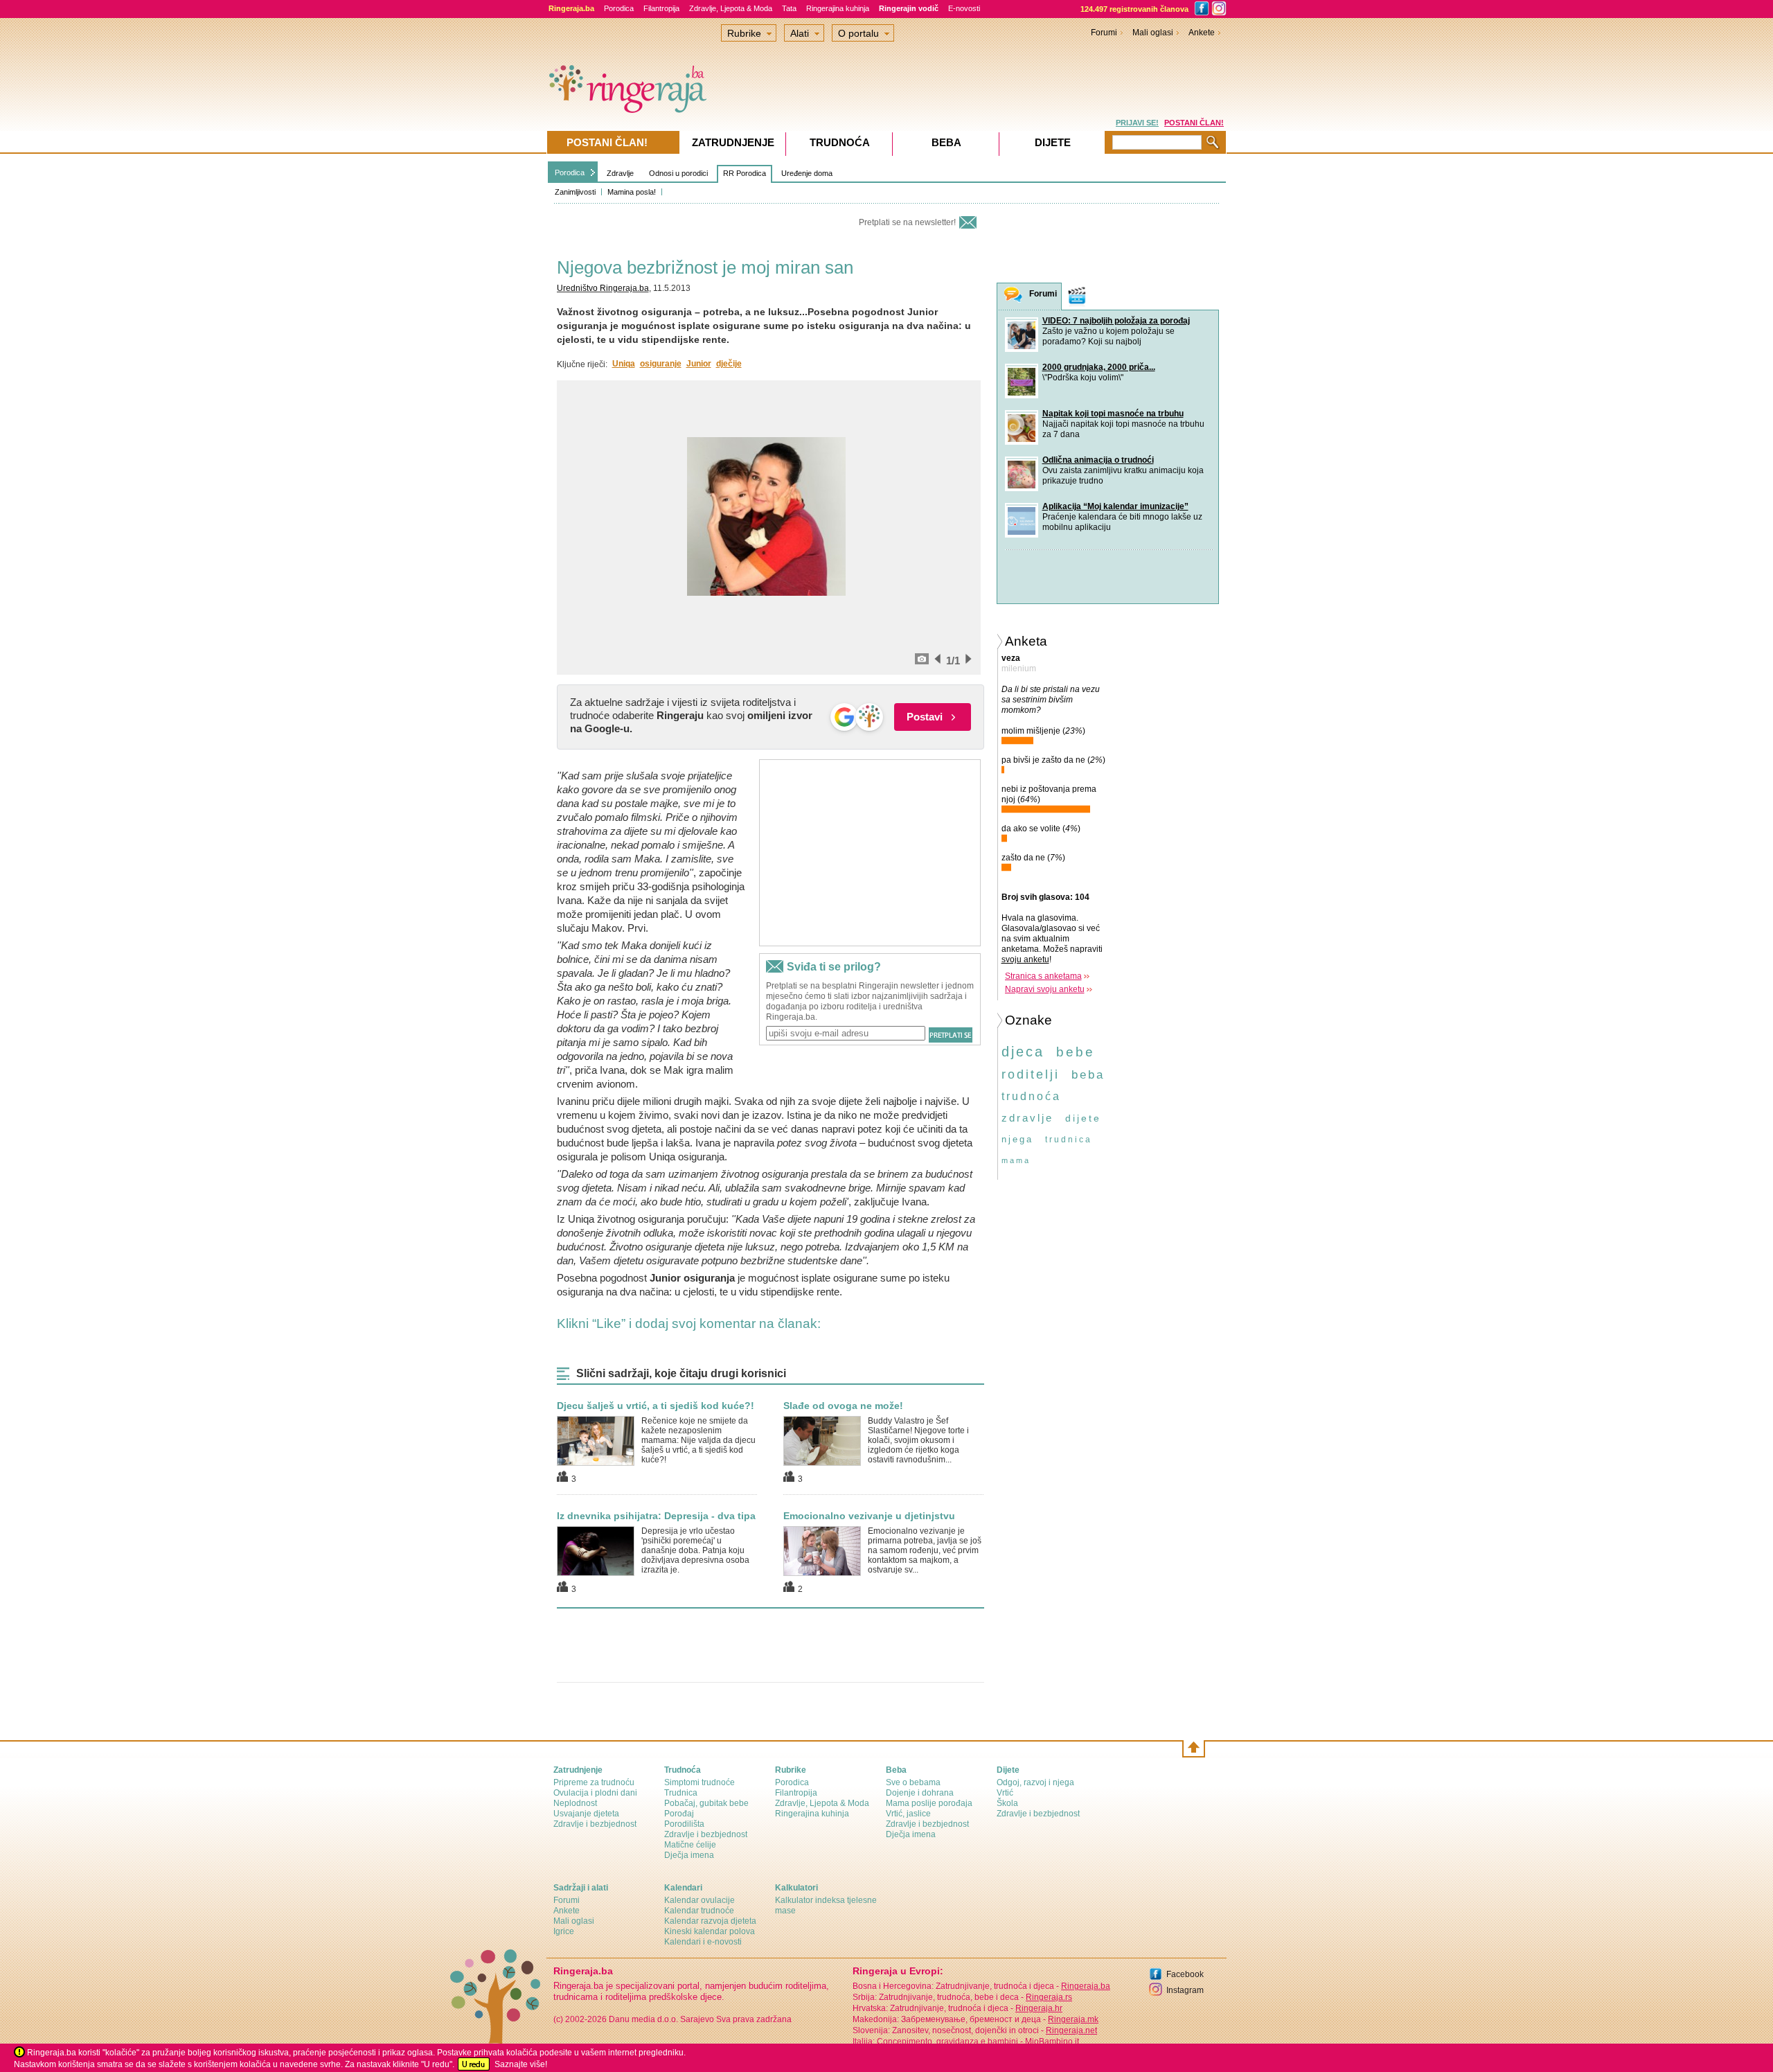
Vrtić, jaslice (908, 1814)
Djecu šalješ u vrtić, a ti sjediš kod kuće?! (656, 1406)
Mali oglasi (1153, 33)
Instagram (1185, 1990)
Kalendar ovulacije (700, 1900)
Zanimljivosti (575, 192)
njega (1017, 1139)
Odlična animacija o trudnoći (1098, 460)
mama (1016, 1160)
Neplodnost (575, 1803)
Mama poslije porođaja (929, 1803)
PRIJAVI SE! (1137, 123)
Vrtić (1005, 1793)
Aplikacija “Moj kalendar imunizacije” (1115, 506)
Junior (699, 364)
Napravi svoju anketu (1045, 989)
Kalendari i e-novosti (703, 1942)
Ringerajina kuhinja (838, 8)
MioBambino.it (1052, 2042)
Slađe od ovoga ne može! (843, 1406)
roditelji (1031, 1074)
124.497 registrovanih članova (1134, 9)
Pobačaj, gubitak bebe (706, 1803)
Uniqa (624, 364)
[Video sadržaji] (1077, 296)
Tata (789, 8)
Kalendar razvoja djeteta (710, 1921)
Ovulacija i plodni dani (595, 1793)
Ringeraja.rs (1049, 1997)
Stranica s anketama (1043, 976)
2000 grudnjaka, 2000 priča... (1099, 367)
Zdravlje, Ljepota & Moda (731, 8)
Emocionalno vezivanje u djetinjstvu (869, 1516)
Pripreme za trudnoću (594, 1782)
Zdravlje (620, 173)
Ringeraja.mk (1073, 2019)
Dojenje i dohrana (920, 1793)
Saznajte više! (521, 2064)
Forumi (1104, 33)
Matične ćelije (690, 1845)
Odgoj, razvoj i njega (1035, 1782)
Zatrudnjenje (733, 142)
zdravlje (1027, 1118)
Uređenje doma (807, 173)
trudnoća (1031, 1096)
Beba (946, 142)
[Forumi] (1013, 297)
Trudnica (681, 1793)
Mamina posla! (632, 192)
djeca (1023, 1052)
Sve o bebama (913, 1782)
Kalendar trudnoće (699, 1911)
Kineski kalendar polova (710, 1931)
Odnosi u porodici (678, 173)
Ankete (1202, 33)
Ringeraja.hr (1039, 2008)
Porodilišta (684, 1824)
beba (1088, 1075)
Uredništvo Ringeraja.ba (603, 288)
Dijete (1053, 142)
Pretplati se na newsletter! (907, 222)
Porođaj (679, 1814)
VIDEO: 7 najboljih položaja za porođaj (1116, 321)
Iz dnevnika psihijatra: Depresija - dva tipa (656, 1516)
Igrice (564, 1931)
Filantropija (661, 8)
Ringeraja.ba (1086, 1986)
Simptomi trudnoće (700, 1782)
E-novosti (964, 8)
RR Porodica (745, 173)
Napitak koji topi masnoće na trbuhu (1113, 414)
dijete (1083, 1118)
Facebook (1185, 1974)
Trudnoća (840, 142)
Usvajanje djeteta (586, 1814)
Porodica (619, 8)
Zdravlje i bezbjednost (595, 1824)
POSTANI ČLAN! (1194, 123)
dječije (729, 364)
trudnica (1069, 1140)
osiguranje (661, 364)
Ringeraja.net (1071, 2030)
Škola (1007, 1803)
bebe (1076, 1052)
